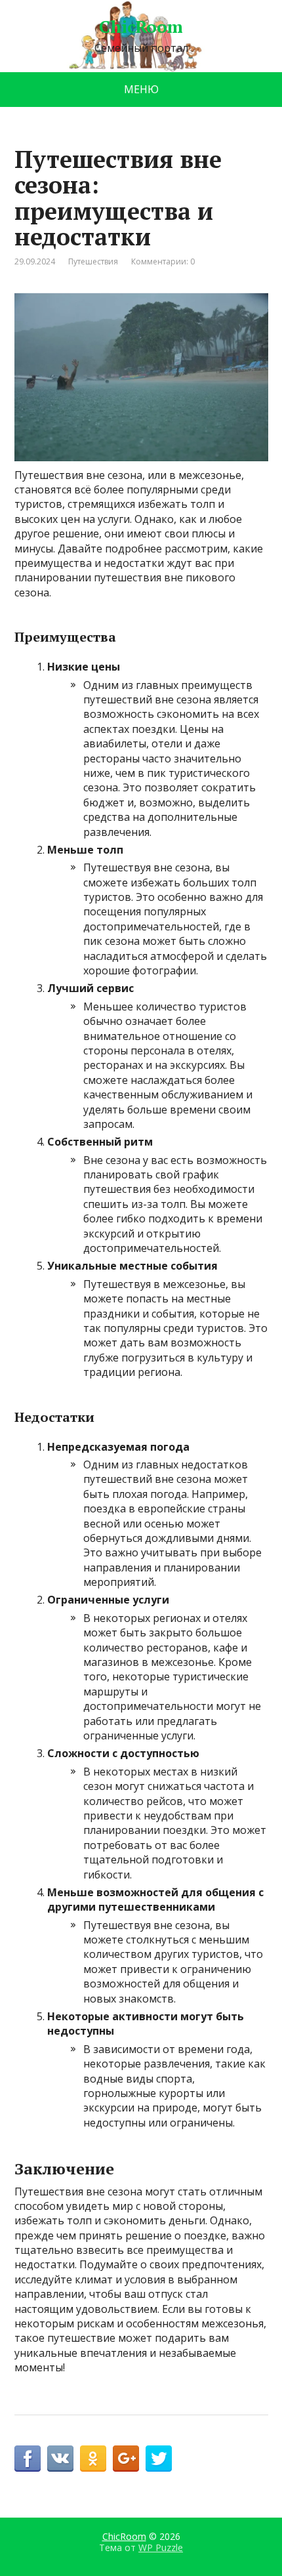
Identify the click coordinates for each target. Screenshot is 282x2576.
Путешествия (93, 261)
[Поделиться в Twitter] (159, 2459)
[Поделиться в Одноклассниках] (93, 2459)
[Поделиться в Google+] (126, 2459)
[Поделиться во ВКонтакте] (60, 2459)
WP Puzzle (161, 2547)
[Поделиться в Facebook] (28, 2459)
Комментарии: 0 (163, 261)
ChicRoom (141, 27)
